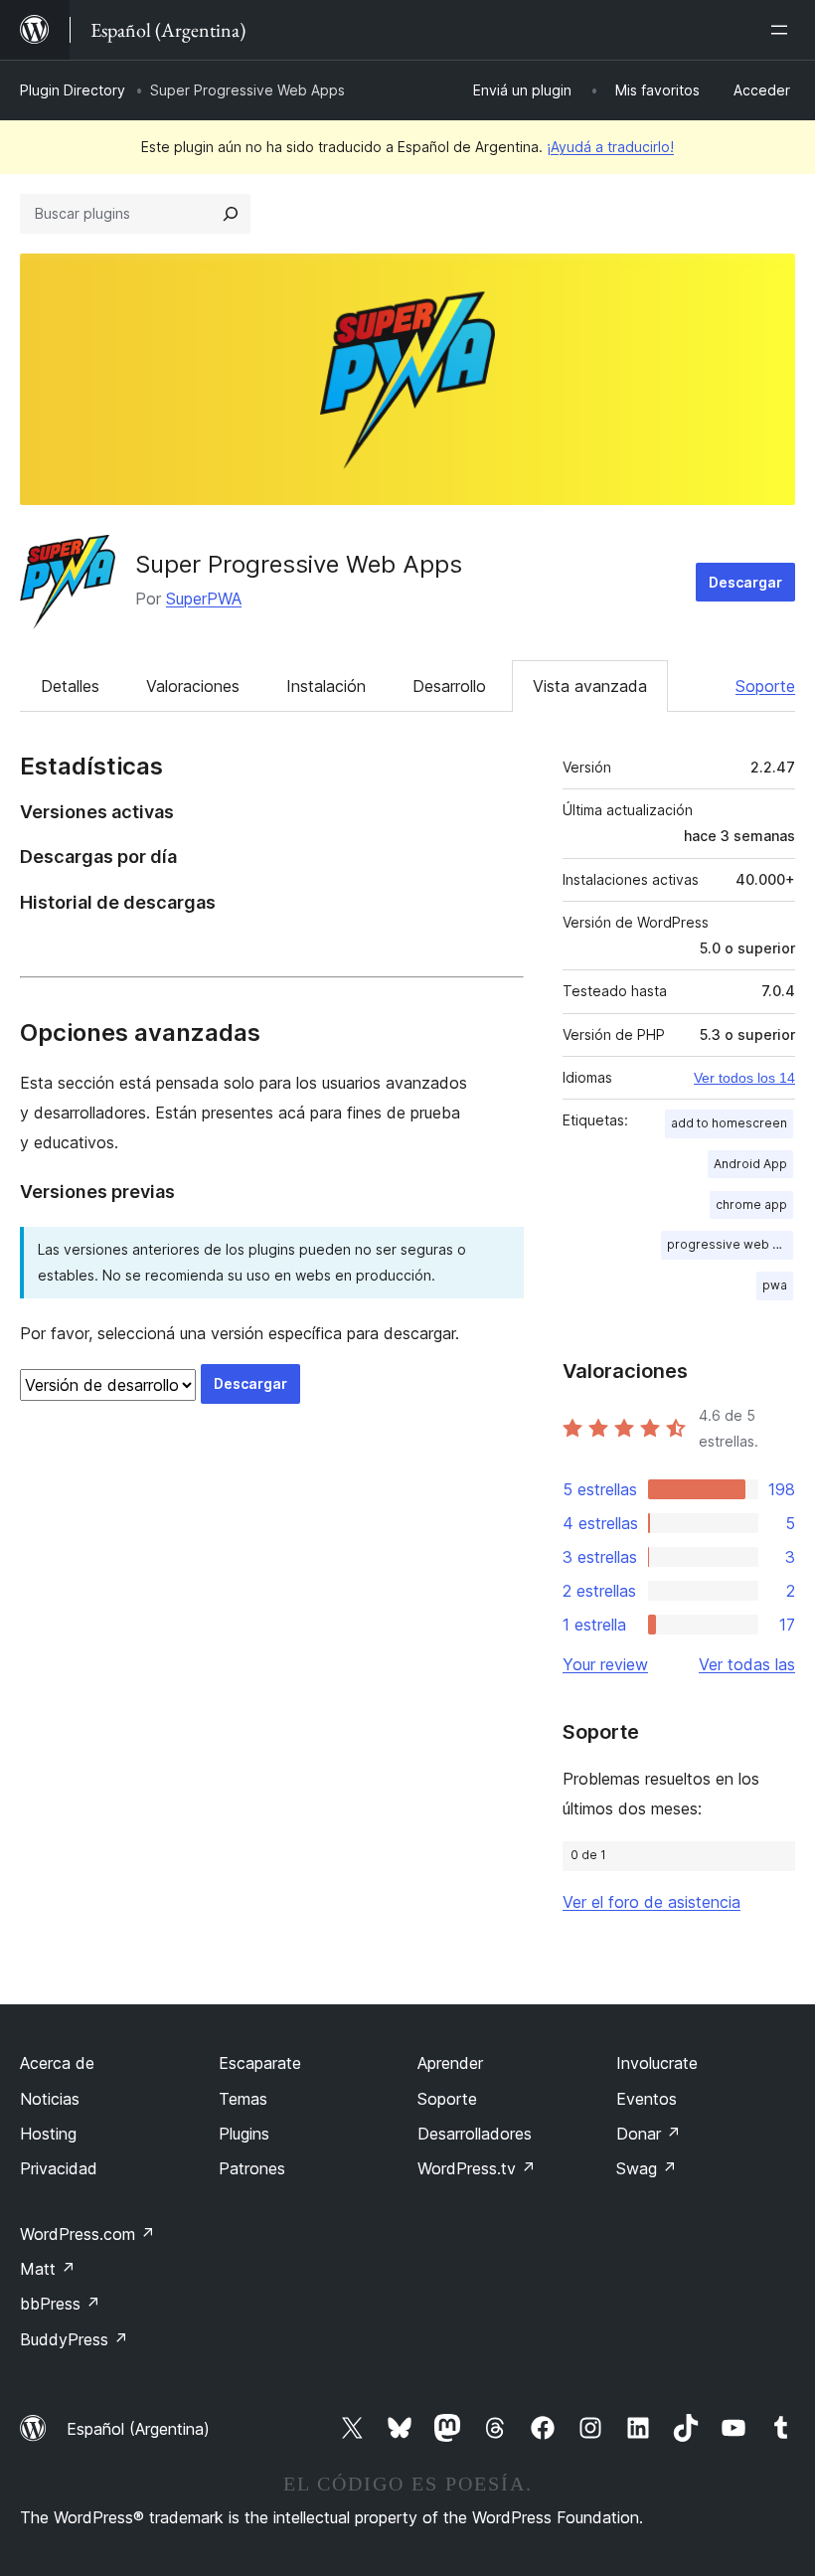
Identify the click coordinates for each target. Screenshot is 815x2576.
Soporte (765, 686)
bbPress (60, 2304)
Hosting (48, 2134)
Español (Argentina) (138, 2429)
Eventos (647, 2099)
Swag (647, 2168)
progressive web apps (730, 1244)
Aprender (450, 2063)
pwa (775, 1285)
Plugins (244, 2134)
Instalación (326, 686)
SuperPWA (204, 599)
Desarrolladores (475, 2134)
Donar (649, 2134)
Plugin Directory (73, 90)
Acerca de (57, 2063)
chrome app (751, 1204)
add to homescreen (729, 1123)
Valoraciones (193, 686)
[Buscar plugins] (231, 214)
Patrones (252, 2168)
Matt (48, 2269)
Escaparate (260, 2063)
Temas (243, 2099)
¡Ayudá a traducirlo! (610, 147)
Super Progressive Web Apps (299, 564)
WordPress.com (87, 2234)
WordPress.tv (477, 2168)
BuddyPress (74, 2339)
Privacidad (59, 2168)
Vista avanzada (590, 686)
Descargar (745, 582)
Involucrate (657, 2063)
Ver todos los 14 (744, 1078)
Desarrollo (449, 686)
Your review (605, 1664)
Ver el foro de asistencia (652, 1902)
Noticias (50, 2099)
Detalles (70, 686)
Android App (750, 1164)
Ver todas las (747, 1664)
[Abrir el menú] (783, 30)
